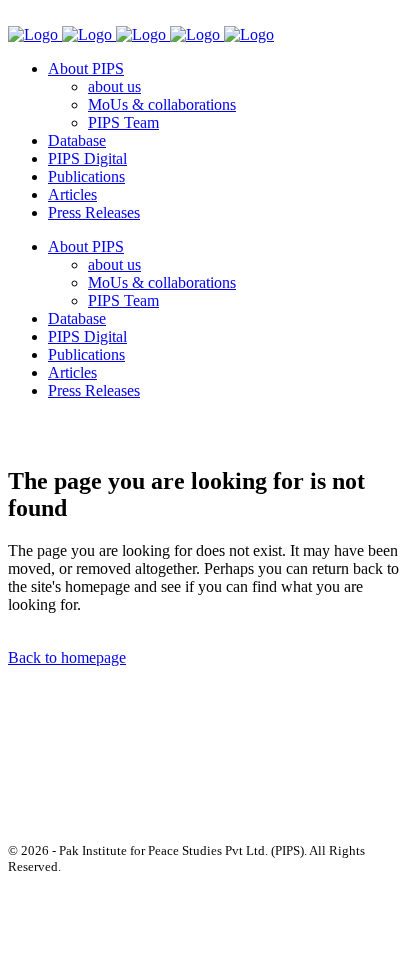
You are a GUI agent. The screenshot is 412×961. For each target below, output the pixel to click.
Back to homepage (67, 657)
